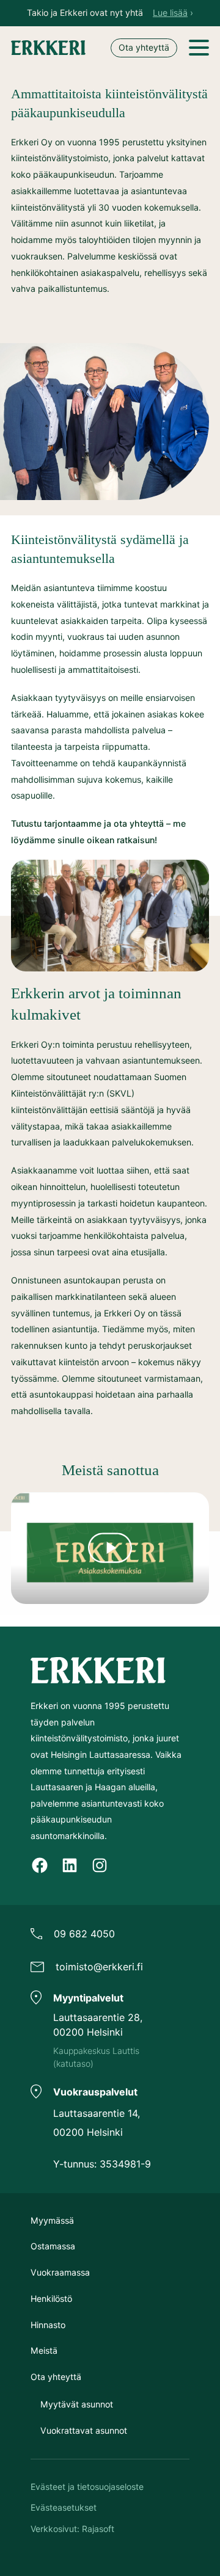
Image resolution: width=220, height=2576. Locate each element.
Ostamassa (53, 2246)
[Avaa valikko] (199, 48)
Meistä (44, 2350)
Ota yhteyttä (144, 47)
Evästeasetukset (64, 2507)
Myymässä (52, 2220)
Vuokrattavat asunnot (84, 2430)
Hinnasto (48, 2325)
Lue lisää (170, 13)
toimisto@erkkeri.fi (99, 1967)
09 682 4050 (84, 1934)
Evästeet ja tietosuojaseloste (87, 2487)
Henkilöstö (51, 2298)
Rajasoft (98, 2529)
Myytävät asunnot (77, 2404)
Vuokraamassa (60, 2272)
